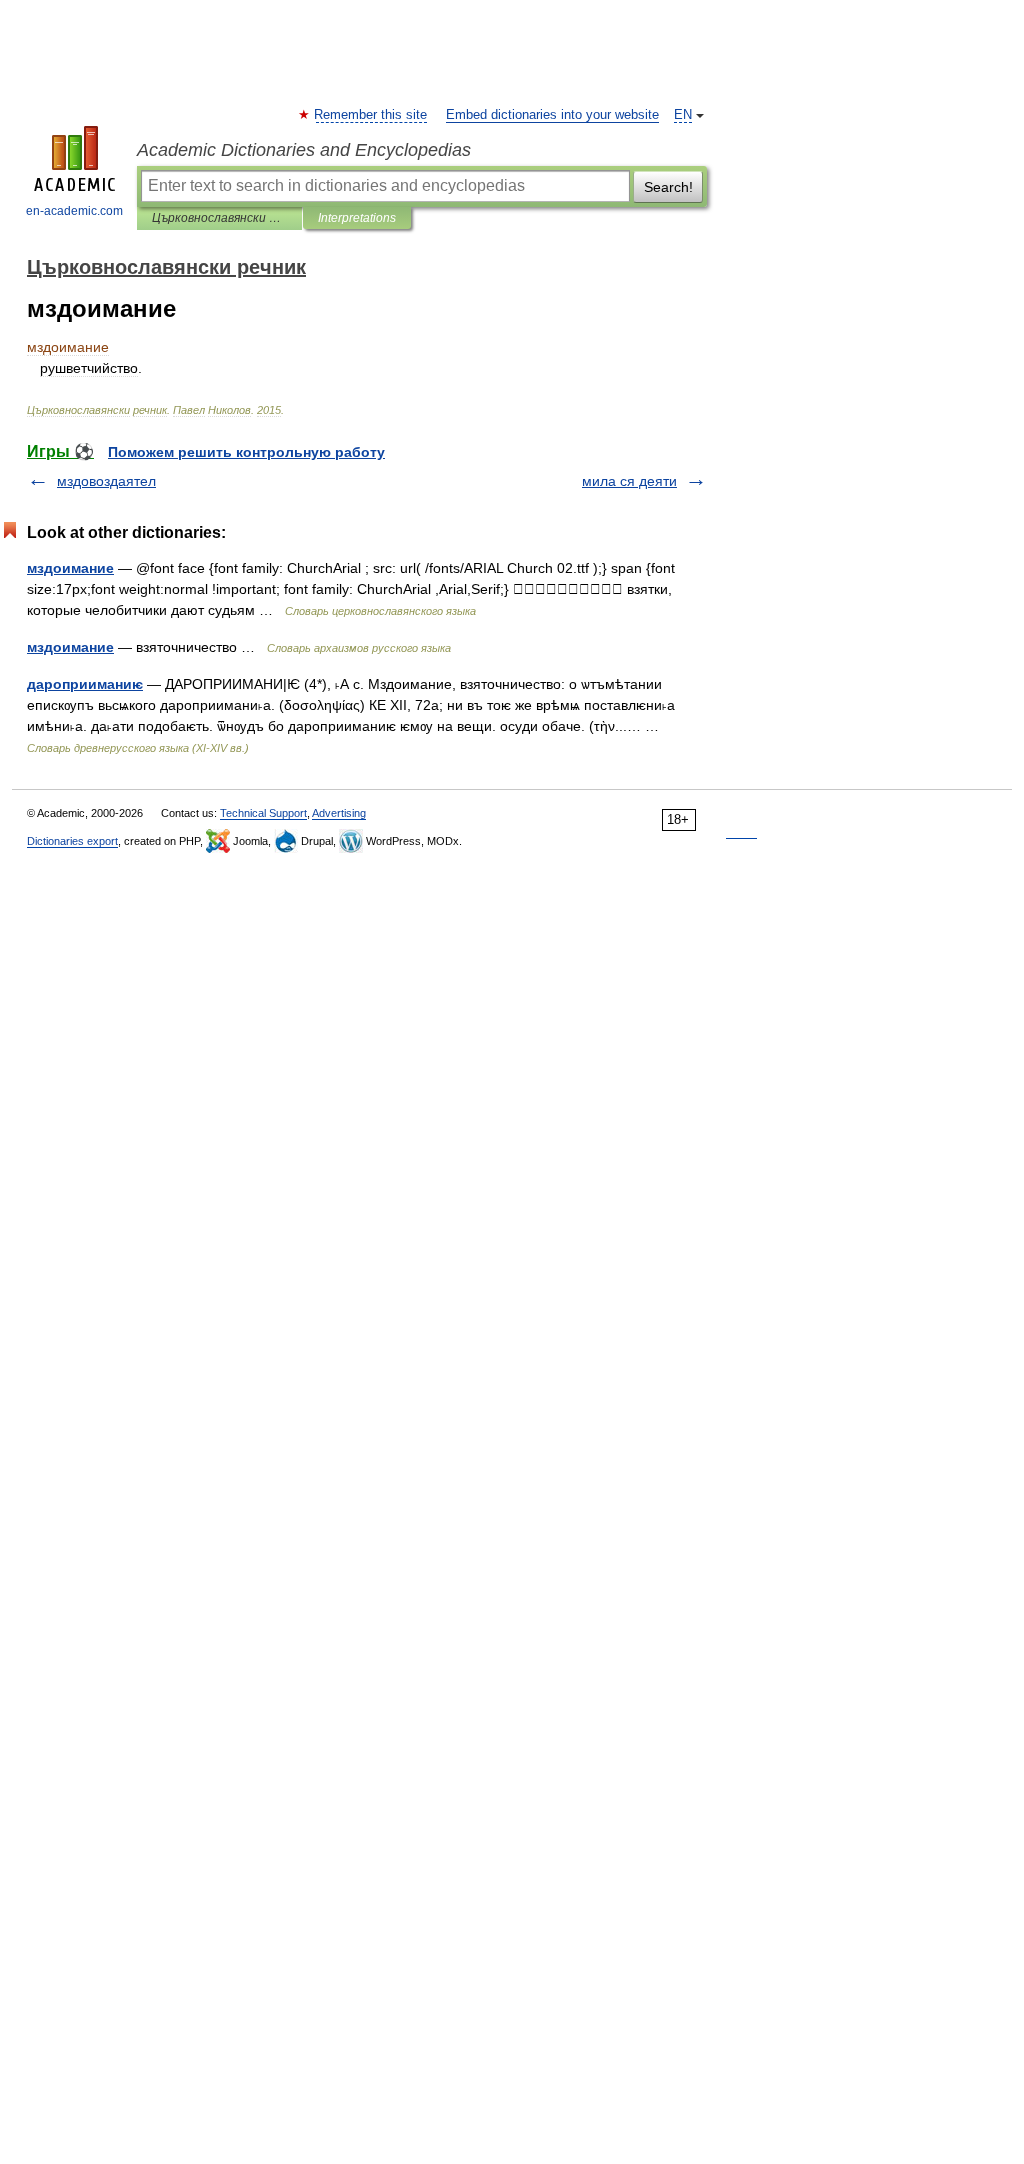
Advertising (339, 813)
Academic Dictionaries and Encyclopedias (304, 150)
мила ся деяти (629, 481)
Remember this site (371, 115)
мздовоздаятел (106, 481)
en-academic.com (74, 211)
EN (683, 115)
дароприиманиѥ (85, 684)
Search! (668, 187)
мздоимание (70, 568)
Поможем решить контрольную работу (246, 452)
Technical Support (263, 813)
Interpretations (357, 218)
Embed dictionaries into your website (552, 115)
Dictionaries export (72, 841)
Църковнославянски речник (219, 218)
